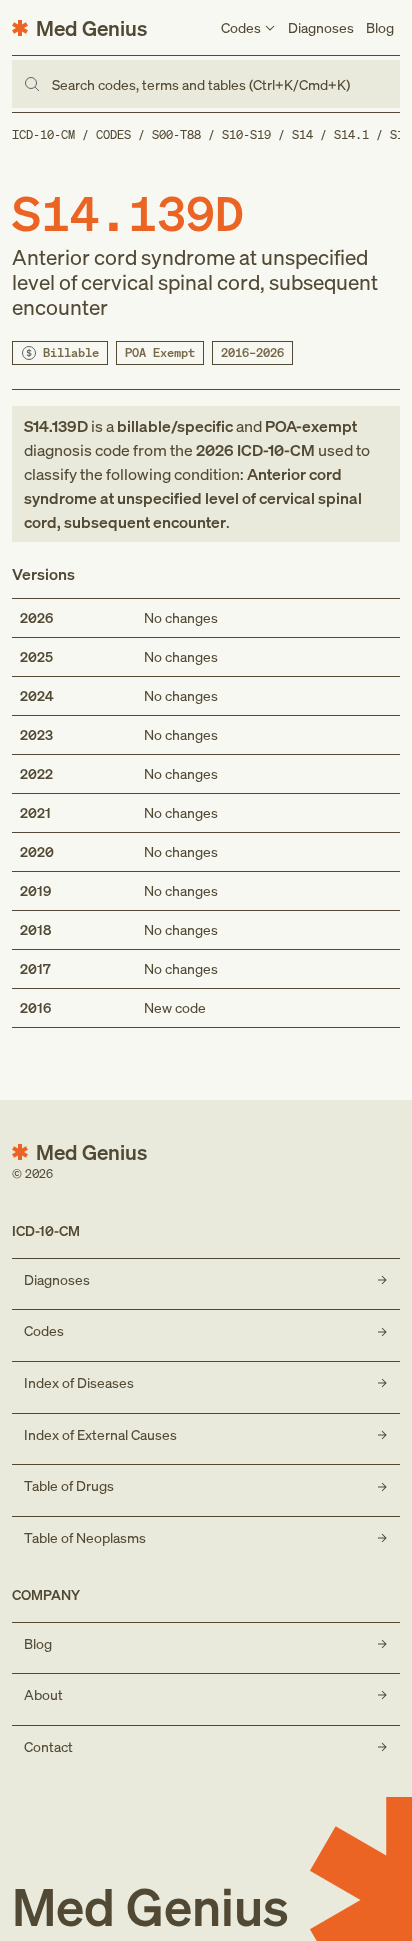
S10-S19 (246, 134)
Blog (380, 27)
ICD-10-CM (43, 134)
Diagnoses (321, 27)
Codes (113, 134)
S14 (302, 134)
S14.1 (351, 134)
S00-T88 (176, 134)
